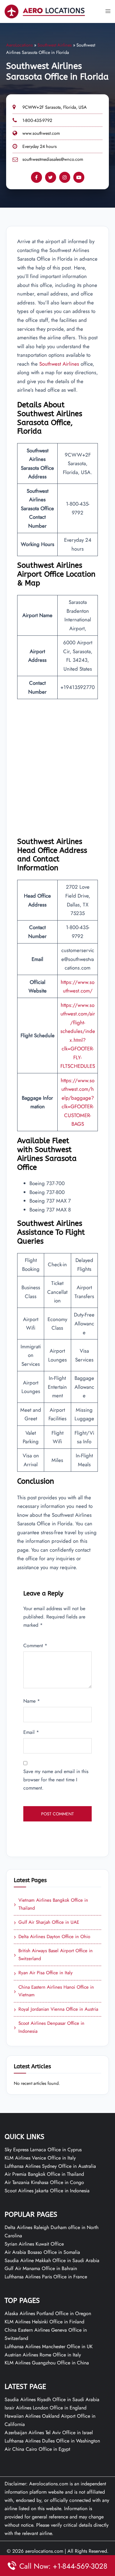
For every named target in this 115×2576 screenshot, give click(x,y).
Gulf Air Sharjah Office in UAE (46, 1923)
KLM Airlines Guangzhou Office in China (47, 2363)
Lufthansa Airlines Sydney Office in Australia (50, 2166)
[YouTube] (79, 177)
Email (31, 1732)
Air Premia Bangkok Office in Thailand (44, 2174)
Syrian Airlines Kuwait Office (34, 2244)
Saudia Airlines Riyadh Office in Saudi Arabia (52, 2399)
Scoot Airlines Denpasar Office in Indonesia (49, 2027)
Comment (35, 1646)
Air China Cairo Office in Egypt (37, 2449)
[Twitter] (51, 177)
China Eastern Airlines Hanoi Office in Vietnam (54, 1991)
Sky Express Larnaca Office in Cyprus (43, 2150)
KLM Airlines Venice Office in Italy (40, 2158)
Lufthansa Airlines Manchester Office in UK (49, 2346)
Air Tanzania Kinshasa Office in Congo (44, 2182)
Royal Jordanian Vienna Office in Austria (56, 2009)
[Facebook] (36, 177)
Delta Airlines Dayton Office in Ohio (52, 1937)
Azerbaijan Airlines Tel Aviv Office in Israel (49, 2433)
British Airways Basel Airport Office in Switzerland (53, 1955)
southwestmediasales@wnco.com (53, 159)
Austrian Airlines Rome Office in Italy (43, 2355)
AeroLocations (19, 45)
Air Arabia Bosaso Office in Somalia (42, 2252)
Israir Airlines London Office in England (46, 2408)
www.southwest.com (41, 133)
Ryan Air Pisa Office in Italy (43, 1973)
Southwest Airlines (55, 45)
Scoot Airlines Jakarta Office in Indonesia (47, 2191)
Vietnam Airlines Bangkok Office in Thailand (51, 1904)
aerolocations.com (44, 2551)
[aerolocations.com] (45, 11)
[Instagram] (65, 177)
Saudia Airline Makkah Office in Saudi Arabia (52, 2260)
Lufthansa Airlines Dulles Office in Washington (52, 2441)
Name (32, 1701)
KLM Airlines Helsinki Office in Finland (44, 2322)
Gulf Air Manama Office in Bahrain (41, 2268)
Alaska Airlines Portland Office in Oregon (48, 2313)
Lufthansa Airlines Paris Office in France (46, 2277)
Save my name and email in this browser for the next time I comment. (56, 1780)
